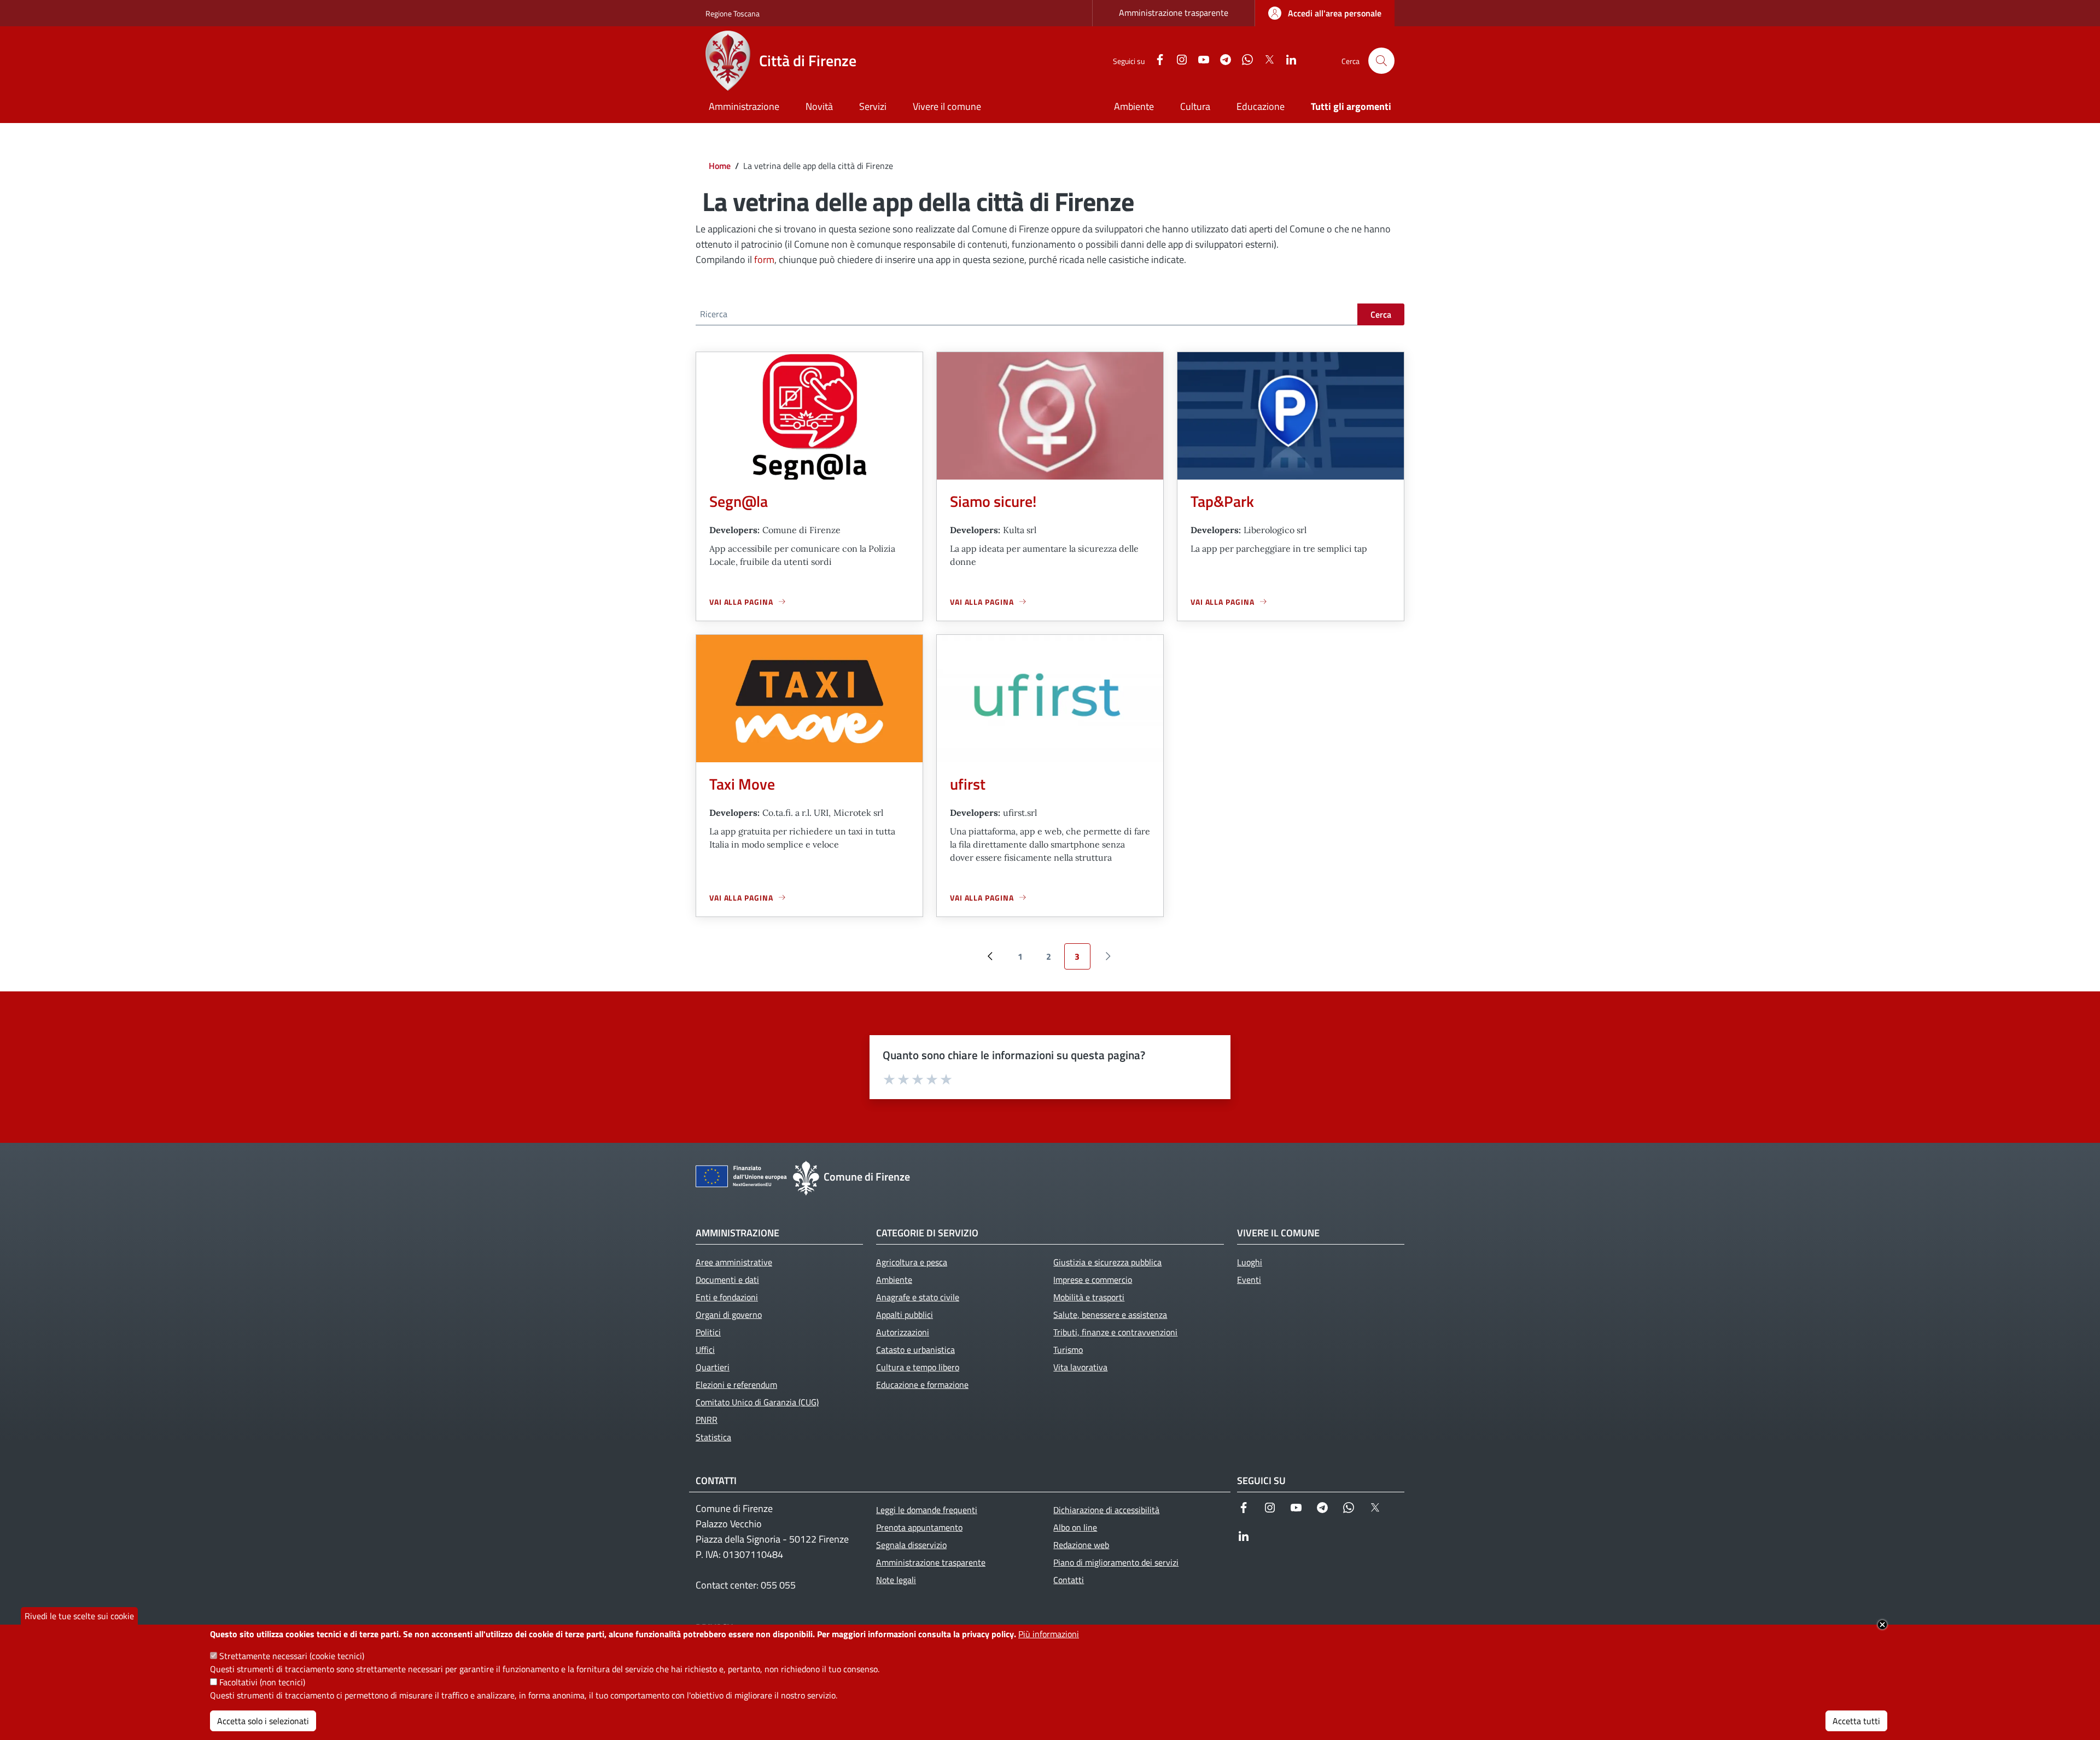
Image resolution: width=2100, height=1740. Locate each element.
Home (720, 166)
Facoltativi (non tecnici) (262, 1682)
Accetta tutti (1856, 1721)
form (764, 259)
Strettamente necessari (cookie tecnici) (292, 1656)
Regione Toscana (733, 13)
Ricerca (714, 314)
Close (1882, 1625)
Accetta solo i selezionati (263, 1721)
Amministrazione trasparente (1174, 13)
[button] (1381, 61)
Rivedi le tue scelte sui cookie (79, 1616)
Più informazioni (1049, 1634)
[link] (1325, 13)
